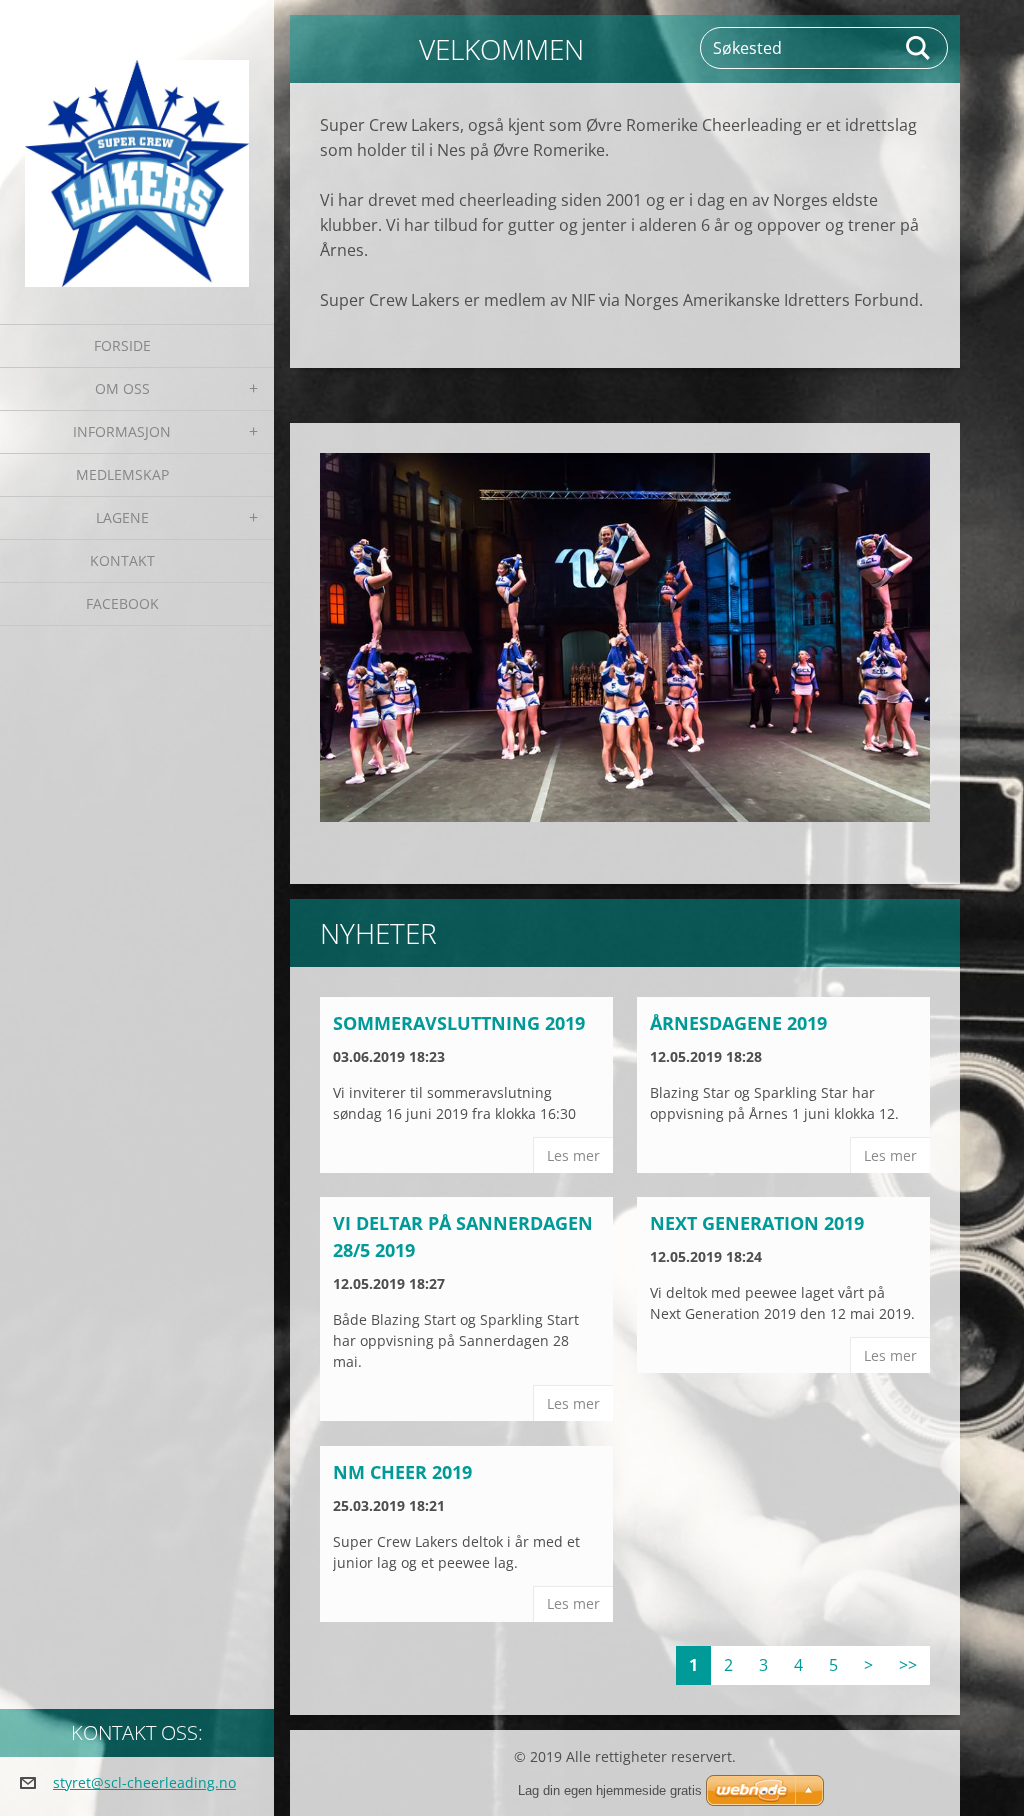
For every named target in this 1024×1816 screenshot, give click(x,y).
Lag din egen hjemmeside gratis (610, 1790)
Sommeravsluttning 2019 (459, 1023)
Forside (122, 345)
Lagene (122, 517)
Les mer (573, 1155)
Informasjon (122, 431)
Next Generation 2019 (757, 1223)
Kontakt (122, 560)
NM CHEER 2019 (402, 1472)
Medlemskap (122, 474)
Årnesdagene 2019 (738, 1023)
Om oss (122, 388)
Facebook (122, 603)
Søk (919, 48)
